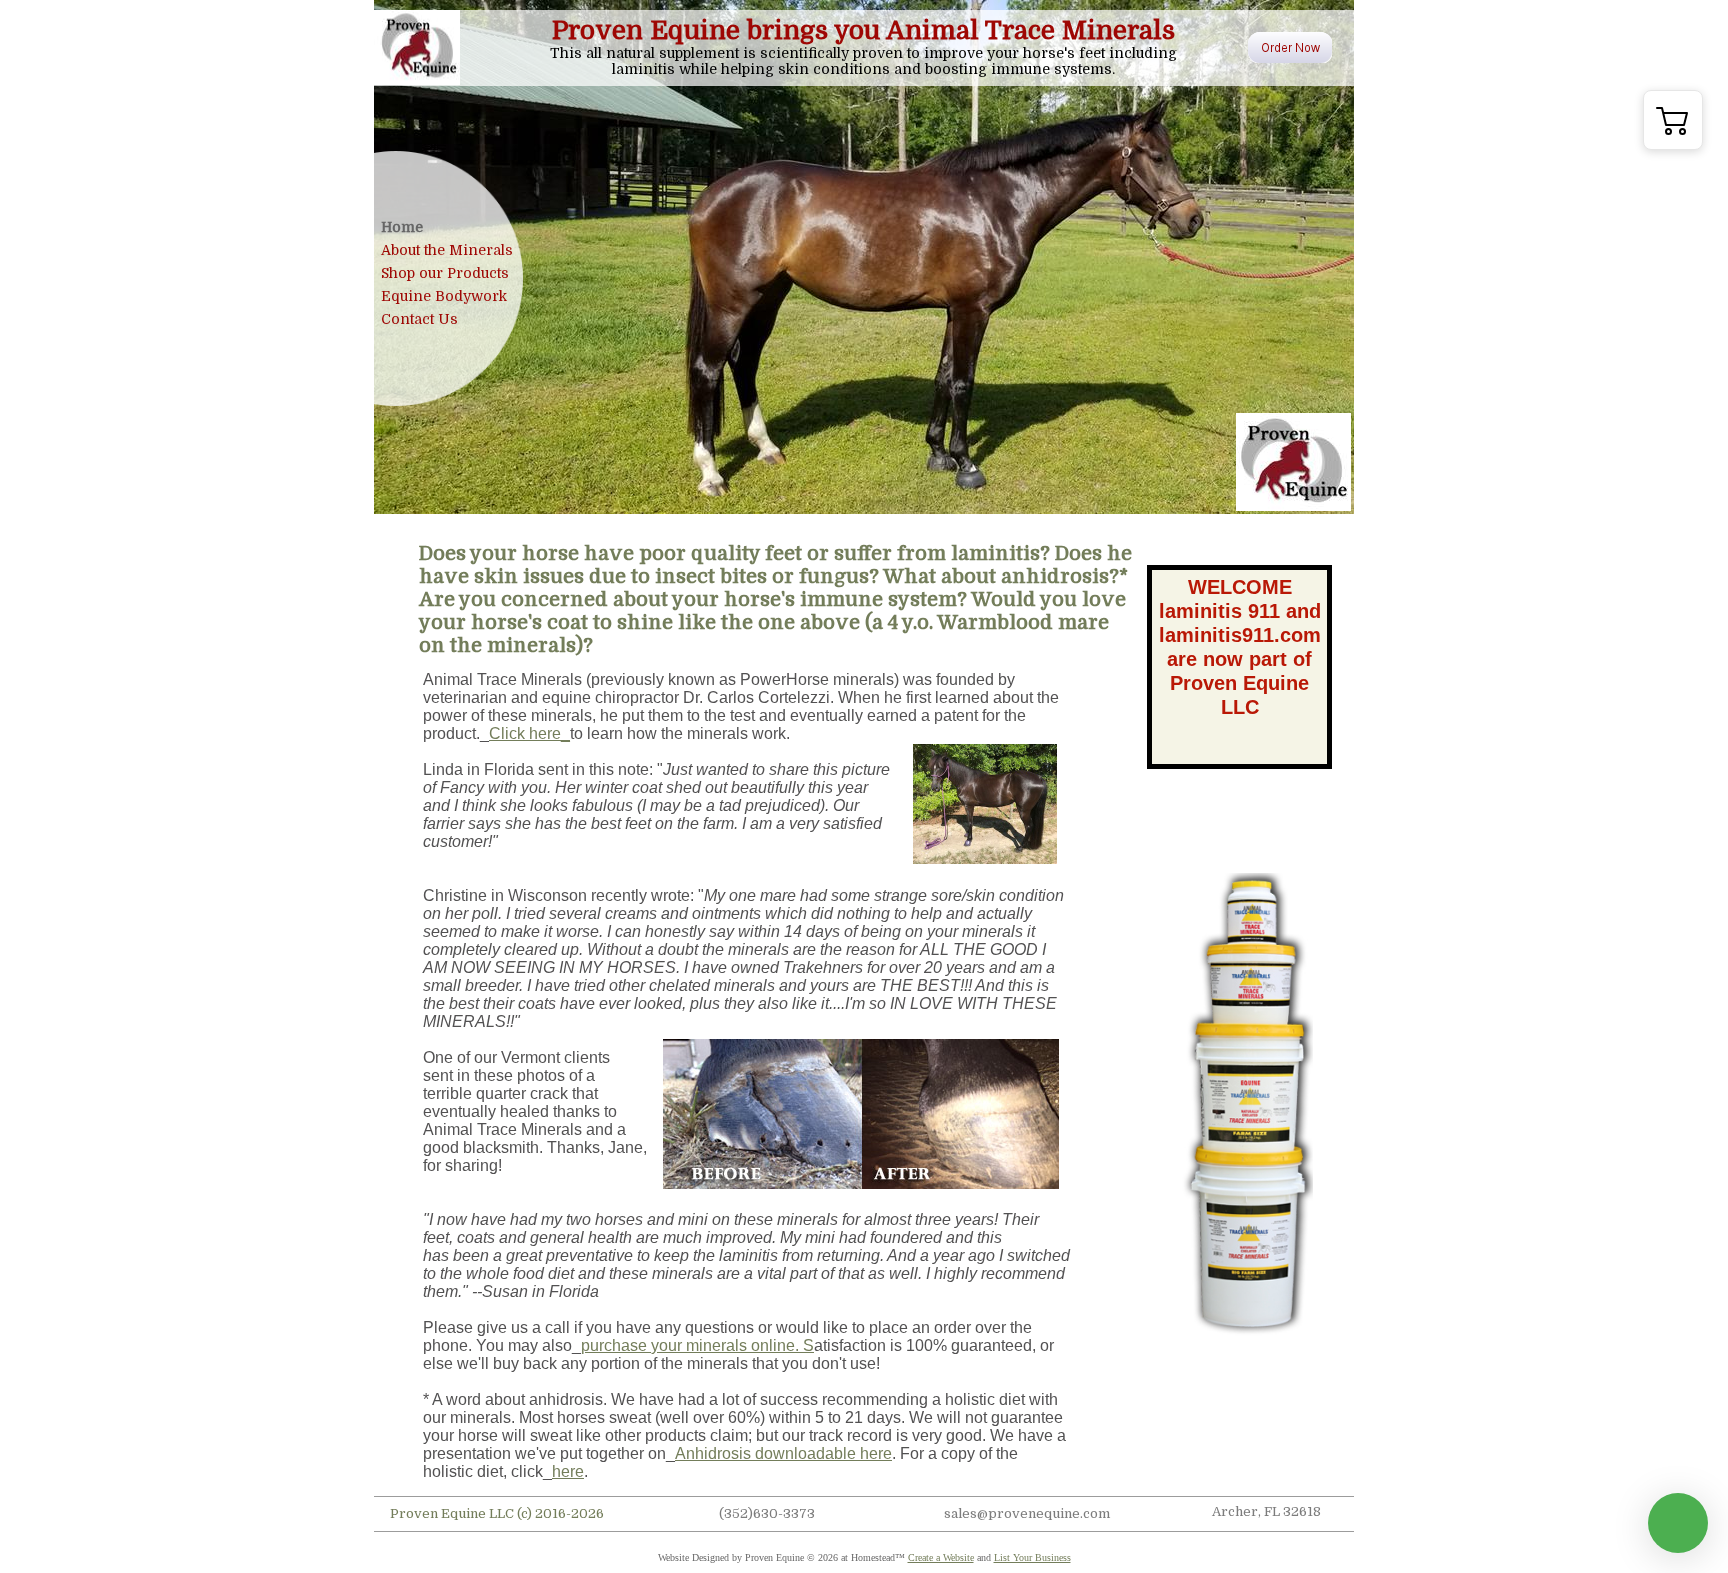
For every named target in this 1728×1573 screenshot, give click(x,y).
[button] (1673, 120)
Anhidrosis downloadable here (783, 1453)
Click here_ (529, 733)
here (568, 1471)
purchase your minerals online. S (697, 1345)
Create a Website (941, 1557)
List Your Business (1032, 1557)
